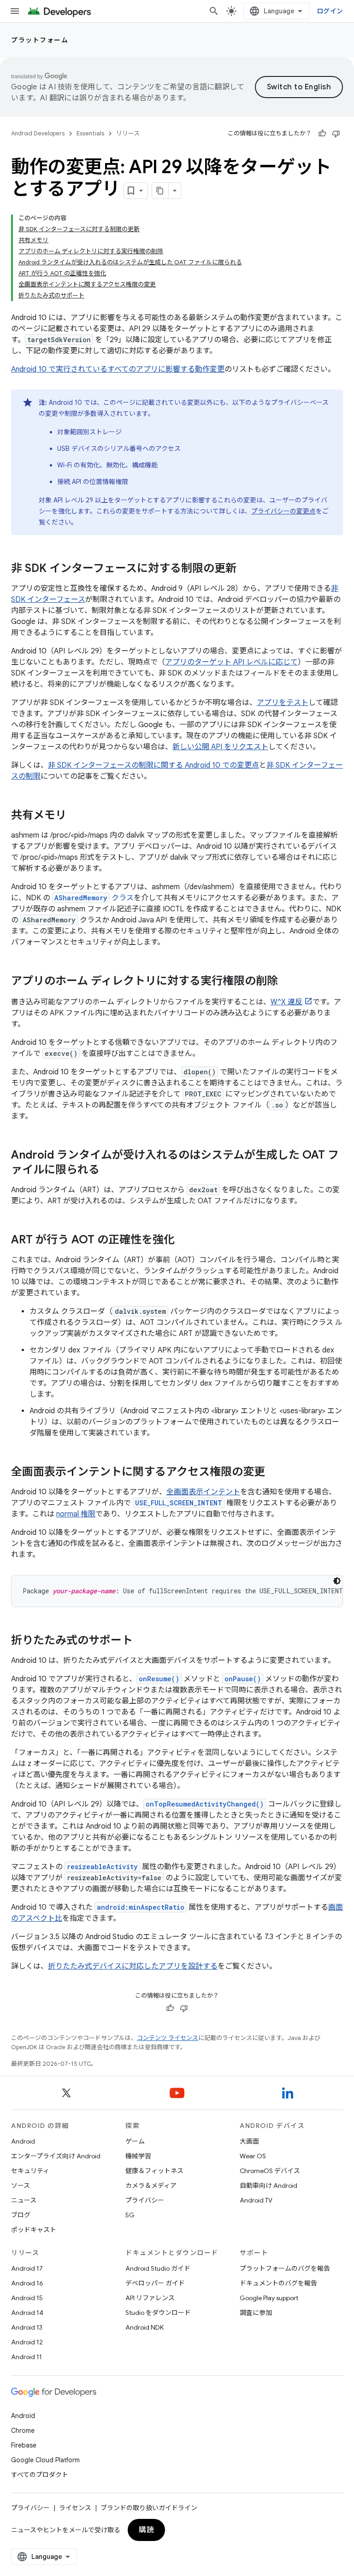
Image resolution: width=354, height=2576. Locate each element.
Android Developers (38, 133)
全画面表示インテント (203, 1492)
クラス (94, 898)
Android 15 (27, 2298)
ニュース (24, 2200)
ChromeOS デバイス (270, 2171)
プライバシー (145, 2200)
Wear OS (253, 2156)
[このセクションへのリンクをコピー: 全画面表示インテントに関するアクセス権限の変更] (274, 1473)
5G (130, 2215)
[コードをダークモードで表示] (337, 1581)
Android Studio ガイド (158, 2268)
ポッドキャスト (34, 2230)
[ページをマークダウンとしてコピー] (160, 191)
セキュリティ (30, 2171)
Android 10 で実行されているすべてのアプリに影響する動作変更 (118, 369)
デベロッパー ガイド (155, 2283)
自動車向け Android (268, 2186)
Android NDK (145, 2327)
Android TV (256, 2200)
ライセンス (75, 2508)
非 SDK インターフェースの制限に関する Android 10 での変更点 (153, 765)
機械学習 (138, 2156)
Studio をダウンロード (158, 2313)
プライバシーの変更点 (283, 511)
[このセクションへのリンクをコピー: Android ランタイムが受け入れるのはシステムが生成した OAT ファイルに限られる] (109, 1171)
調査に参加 (256, 2313)
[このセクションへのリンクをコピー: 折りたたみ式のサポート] (142, 1641)
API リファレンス (150, 2298)
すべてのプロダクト (40, 2475)
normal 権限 (76, 1514)
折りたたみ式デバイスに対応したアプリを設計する (133, 1966)
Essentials (90, 133)
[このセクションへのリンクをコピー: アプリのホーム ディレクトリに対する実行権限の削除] (287, 982)
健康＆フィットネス (154, 2171)
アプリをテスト (283, 703)
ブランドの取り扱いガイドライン (149, 2508)
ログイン (330, 11)
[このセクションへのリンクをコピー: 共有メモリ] (76, 816)
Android (23, 2141)
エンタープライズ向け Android (56, 2156)
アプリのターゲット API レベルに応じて (231, 662)
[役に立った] (322, 134)
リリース (128, 133)
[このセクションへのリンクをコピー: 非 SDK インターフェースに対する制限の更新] (246, 569)
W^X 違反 (286, 1002)
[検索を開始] (214, 11)
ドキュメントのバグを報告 (278, 2283)
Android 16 (27, 2283)
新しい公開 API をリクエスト (220, 747)
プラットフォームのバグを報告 (285, 2268)
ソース (21, 2186)
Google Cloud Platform (45, 2460)
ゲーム (135, 2141)
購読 (146, 2530)
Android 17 (27, 2268)
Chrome (23, 2430)
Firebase (24, 2445)
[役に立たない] (336, 134)
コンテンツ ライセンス (168, 2038)
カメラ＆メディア (151, 2186)
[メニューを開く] (15, 11)
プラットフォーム (40, 40)
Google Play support (269, 2298)
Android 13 (27, 2327)
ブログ (21, 2215)
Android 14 (27, 2313)
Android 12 (27, 2342)
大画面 (249, 2141)
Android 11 (27, 2357)
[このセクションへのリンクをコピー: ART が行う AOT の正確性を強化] (184, 1241)
